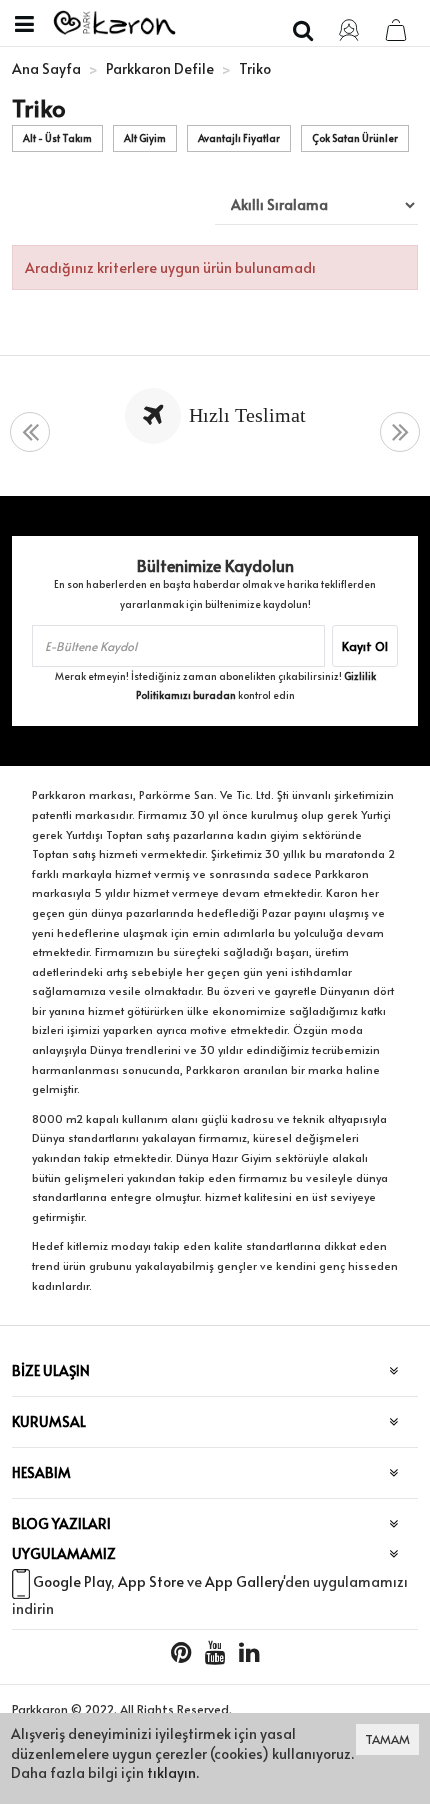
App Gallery (244, 1581)
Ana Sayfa (46, 68)
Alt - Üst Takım (57, 138)
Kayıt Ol (365, 646)
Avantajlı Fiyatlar (239, 138)
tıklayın (171, 1772)
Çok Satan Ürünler (355, 138)
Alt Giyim (145, 138)
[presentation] (30, 432)
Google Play (72, 1581)
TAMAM (387, 1739)
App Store (151, 1581)
